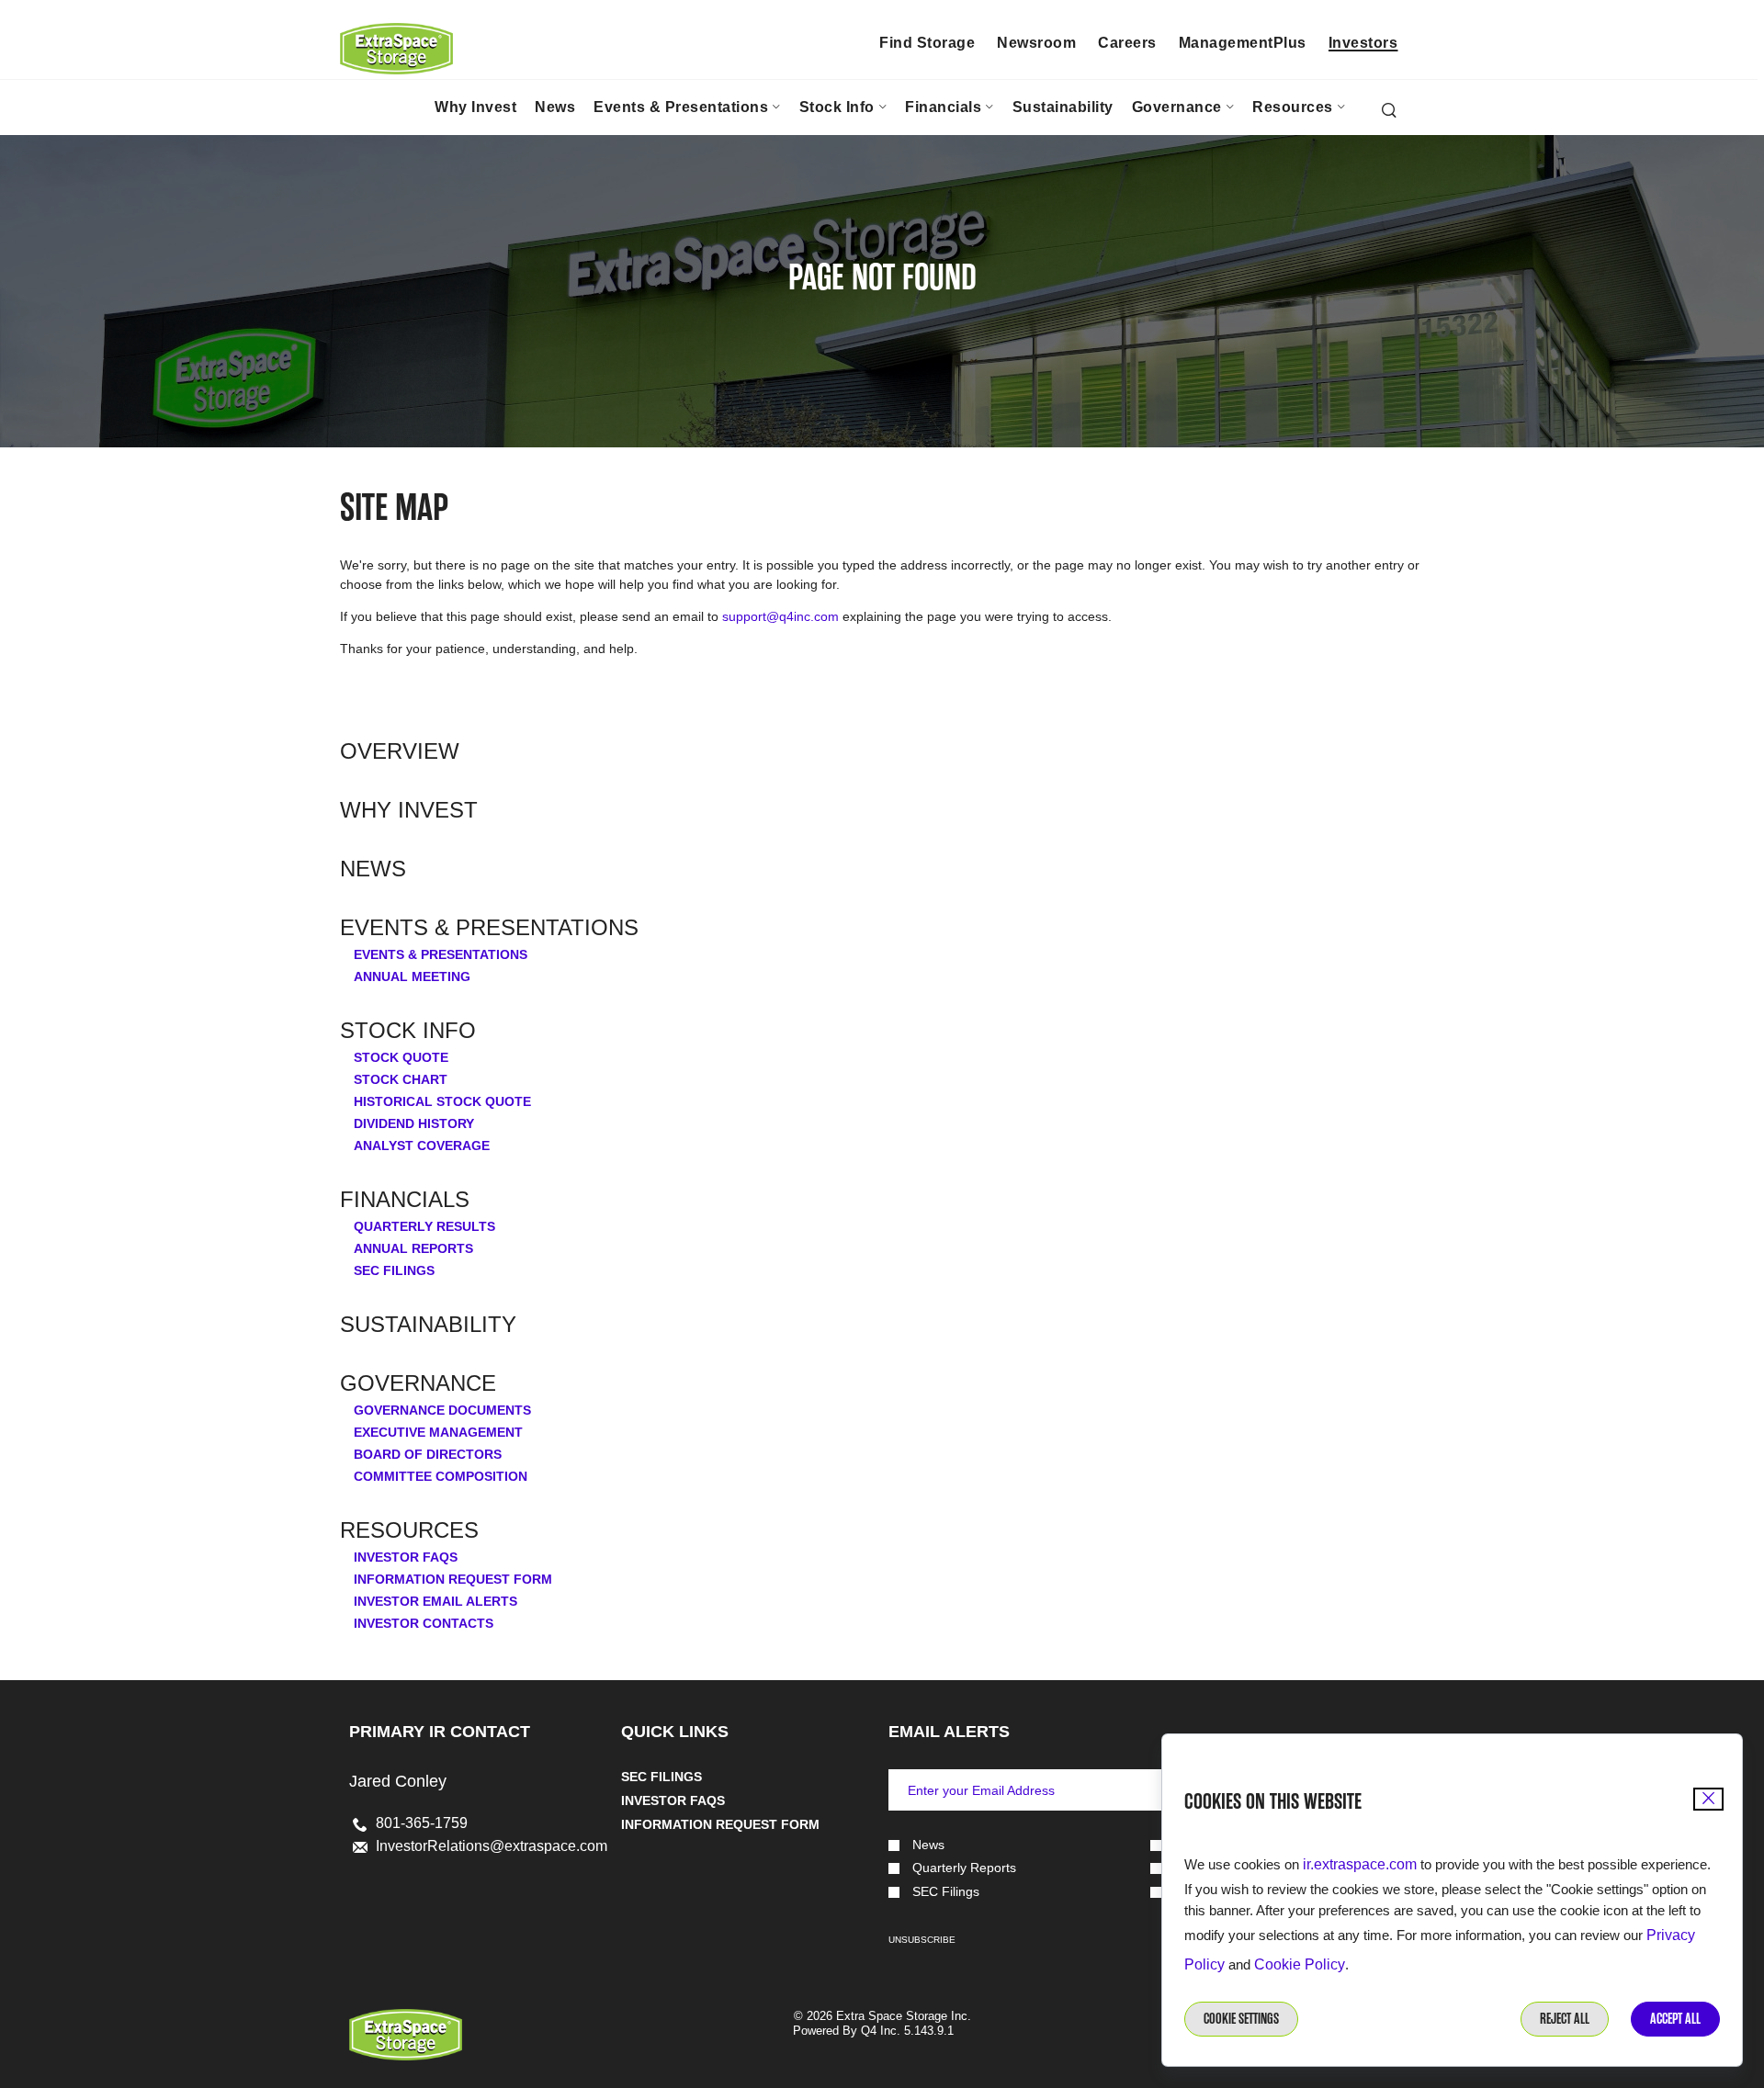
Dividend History (414, 1123)
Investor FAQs (406, 1557)
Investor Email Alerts (435, 1601)
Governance (418, 1383)
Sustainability (428, 1325)
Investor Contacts (424, 1623)
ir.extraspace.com (1360, 1864)
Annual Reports (413, 1248)
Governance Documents (442, 1410)
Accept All (1675, 2019)
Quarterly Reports (964, 1868)
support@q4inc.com (780, 616)
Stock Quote (401, 1057)
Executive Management (438, 1432)
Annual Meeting (412, 976)
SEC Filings (394, 1270)
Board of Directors (428, 1454)
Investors (1363, 43)
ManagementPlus (1243, 43)
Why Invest (409, 810)
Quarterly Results (424, 1226)
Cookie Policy (1300, 1964)
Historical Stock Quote (442, 1101)
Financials (405, 1200)
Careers (1127, 43)
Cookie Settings (1241, 2019)
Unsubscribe (922, 1940)
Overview (400, 751)
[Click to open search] (1389, 112)
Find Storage (927, 43)
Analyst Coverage (422, 1146)
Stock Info (408, 1031)
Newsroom (1036, 43)
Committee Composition (441, 1476)
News (373, 869)
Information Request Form (453, 1579)
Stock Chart (401, 1079)
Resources (409, 1530)
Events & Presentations (489, 928)
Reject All (1565, 2019)
